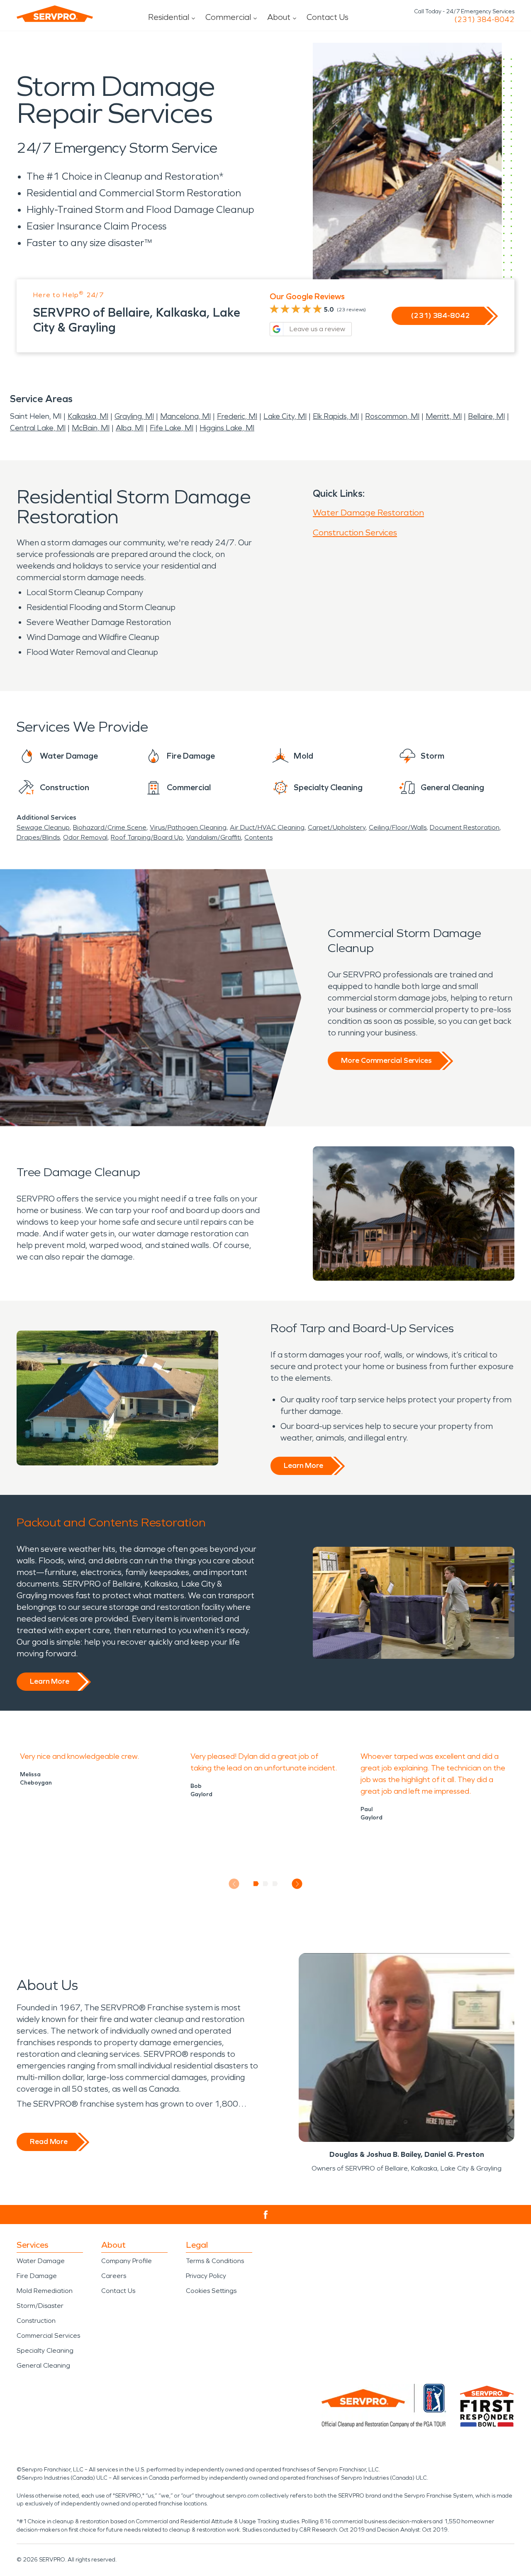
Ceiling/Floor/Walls (398, 827)
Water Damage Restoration (368, 513)
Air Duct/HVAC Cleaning (267, 827)
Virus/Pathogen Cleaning (188, 827)
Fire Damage (37, 2276)
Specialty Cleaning (45, 2350)
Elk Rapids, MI (336, 416)
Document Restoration (465, 827)
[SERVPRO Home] (55, 14)
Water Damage (41, 2261)
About (279, 17)
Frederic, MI (237, 416)
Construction (36, 2321)
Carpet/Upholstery (337, 827)
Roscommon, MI (392, 416)
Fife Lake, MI (172, 428)
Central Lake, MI (38, 428)
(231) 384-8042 (484, 20)
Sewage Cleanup (43, 827)
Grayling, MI (134, 416)
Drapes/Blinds (38, 837)
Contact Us (328, 17)
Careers (114, 2276)
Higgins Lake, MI (227, 428)
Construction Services (355, 532)
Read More (49, 2141)
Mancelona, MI (185, 416)
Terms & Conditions (215, 2261)
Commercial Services (48, 2335)
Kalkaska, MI (88, 416)
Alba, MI (130, 428)
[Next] (297, 1884)
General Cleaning (43, 2365)
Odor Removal (85, 837)
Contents (258, 837)
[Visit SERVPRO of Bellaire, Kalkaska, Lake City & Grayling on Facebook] (266, 2215)
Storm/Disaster (40, 2306)
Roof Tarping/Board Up (147, 837)
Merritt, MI (444, 416)
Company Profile (127, 2261)
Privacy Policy (206, 2276)
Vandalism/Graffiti (214, 837)
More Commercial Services (386, 1060)
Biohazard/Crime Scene (110, 827)
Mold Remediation (45, 2291)
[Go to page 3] (275, 1884)
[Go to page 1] (256, 1884)
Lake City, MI (285, 416)
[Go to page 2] (266, 1884)
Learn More (303, 1465)
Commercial (228, 17)
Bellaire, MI (486, 416)
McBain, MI (91, 428)
